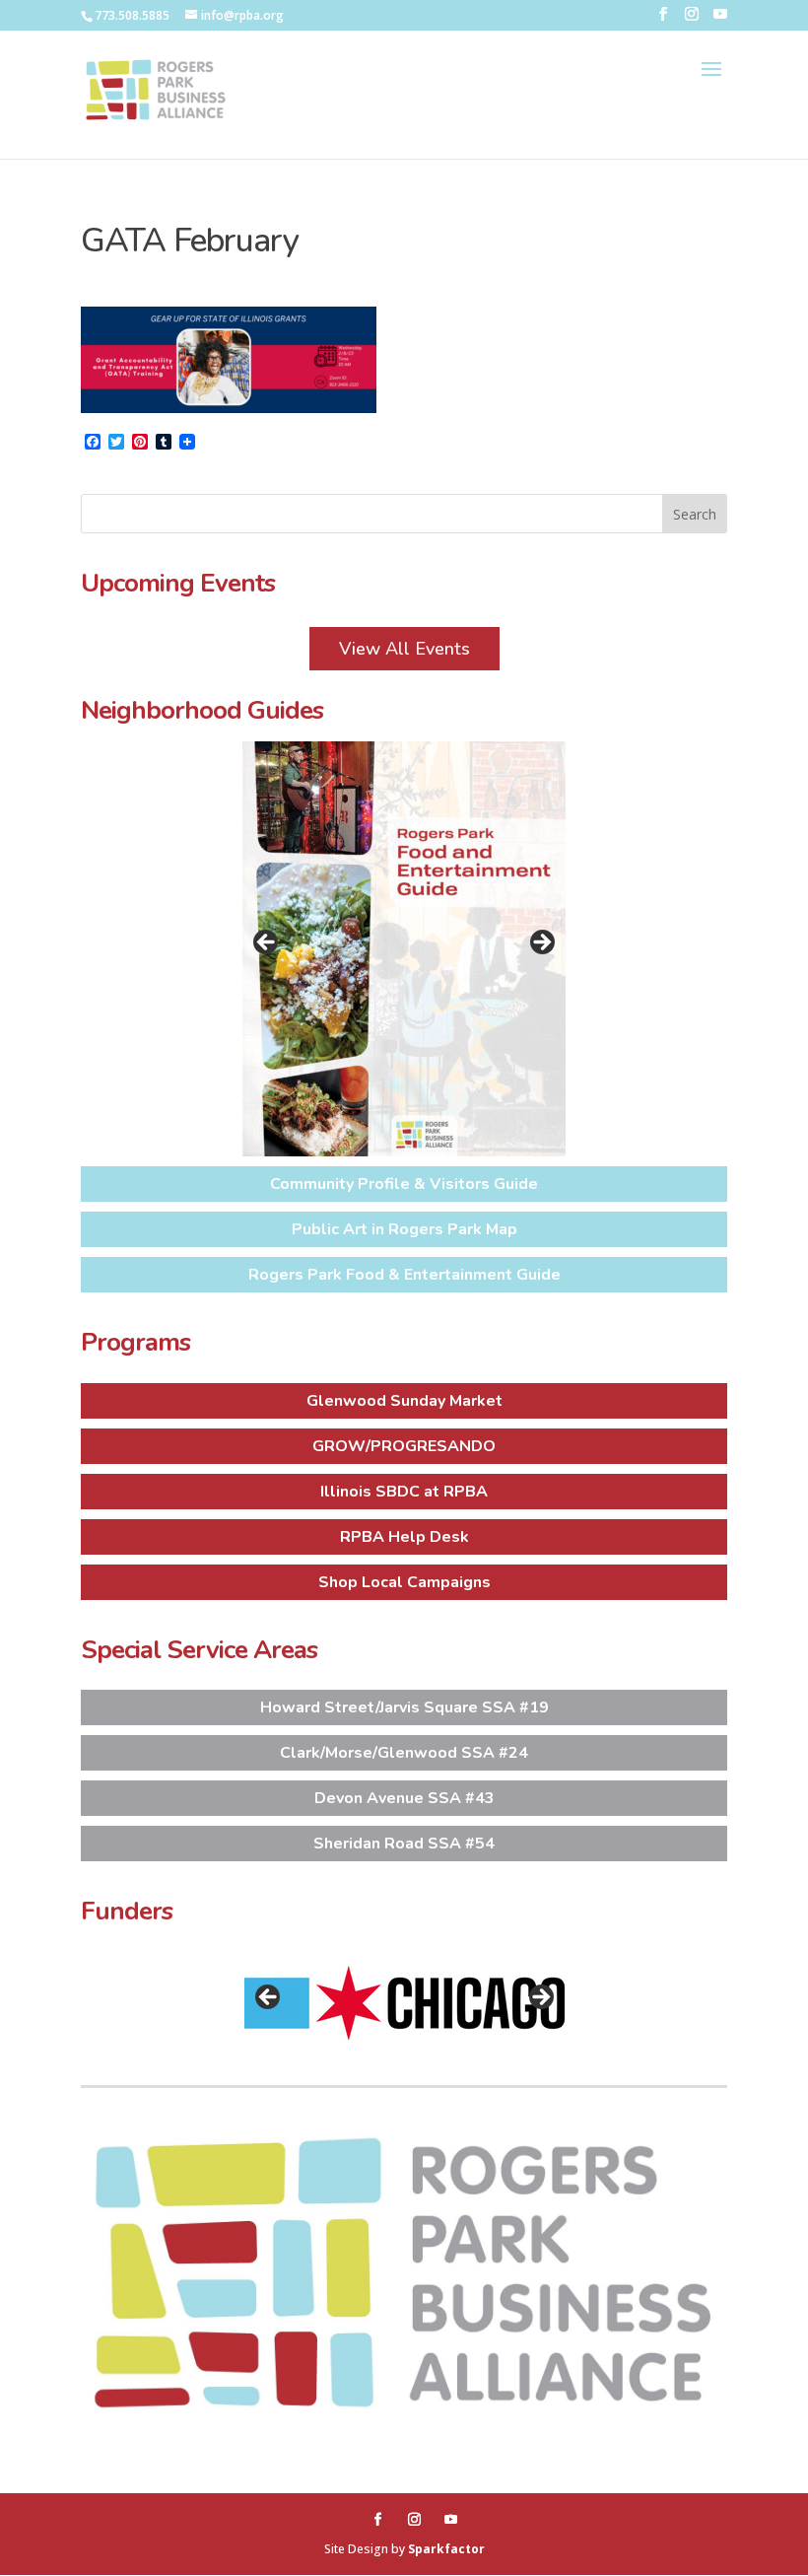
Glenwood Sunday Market (404, 1401)
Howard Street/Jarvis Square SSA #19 (404, 1707)
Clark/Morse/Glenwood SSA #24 (404, 1753)
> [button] (541, 943)
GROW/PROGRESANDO (404, 1446)
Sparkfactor (446, 2549)
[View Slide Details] (404, 949)
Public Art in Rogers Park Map (404, 1229)
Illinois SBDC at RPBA (404, 1492)
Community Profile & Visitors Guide (404, 1184)
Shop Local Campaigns (404, 1582)
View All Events (404, 649)
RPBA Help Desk (404, 1537)
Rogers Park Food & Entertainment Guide (404, 1275)
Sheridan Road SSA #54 (404, 1844)
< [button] (267, 943)
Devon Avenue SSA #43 (404, 1798)
